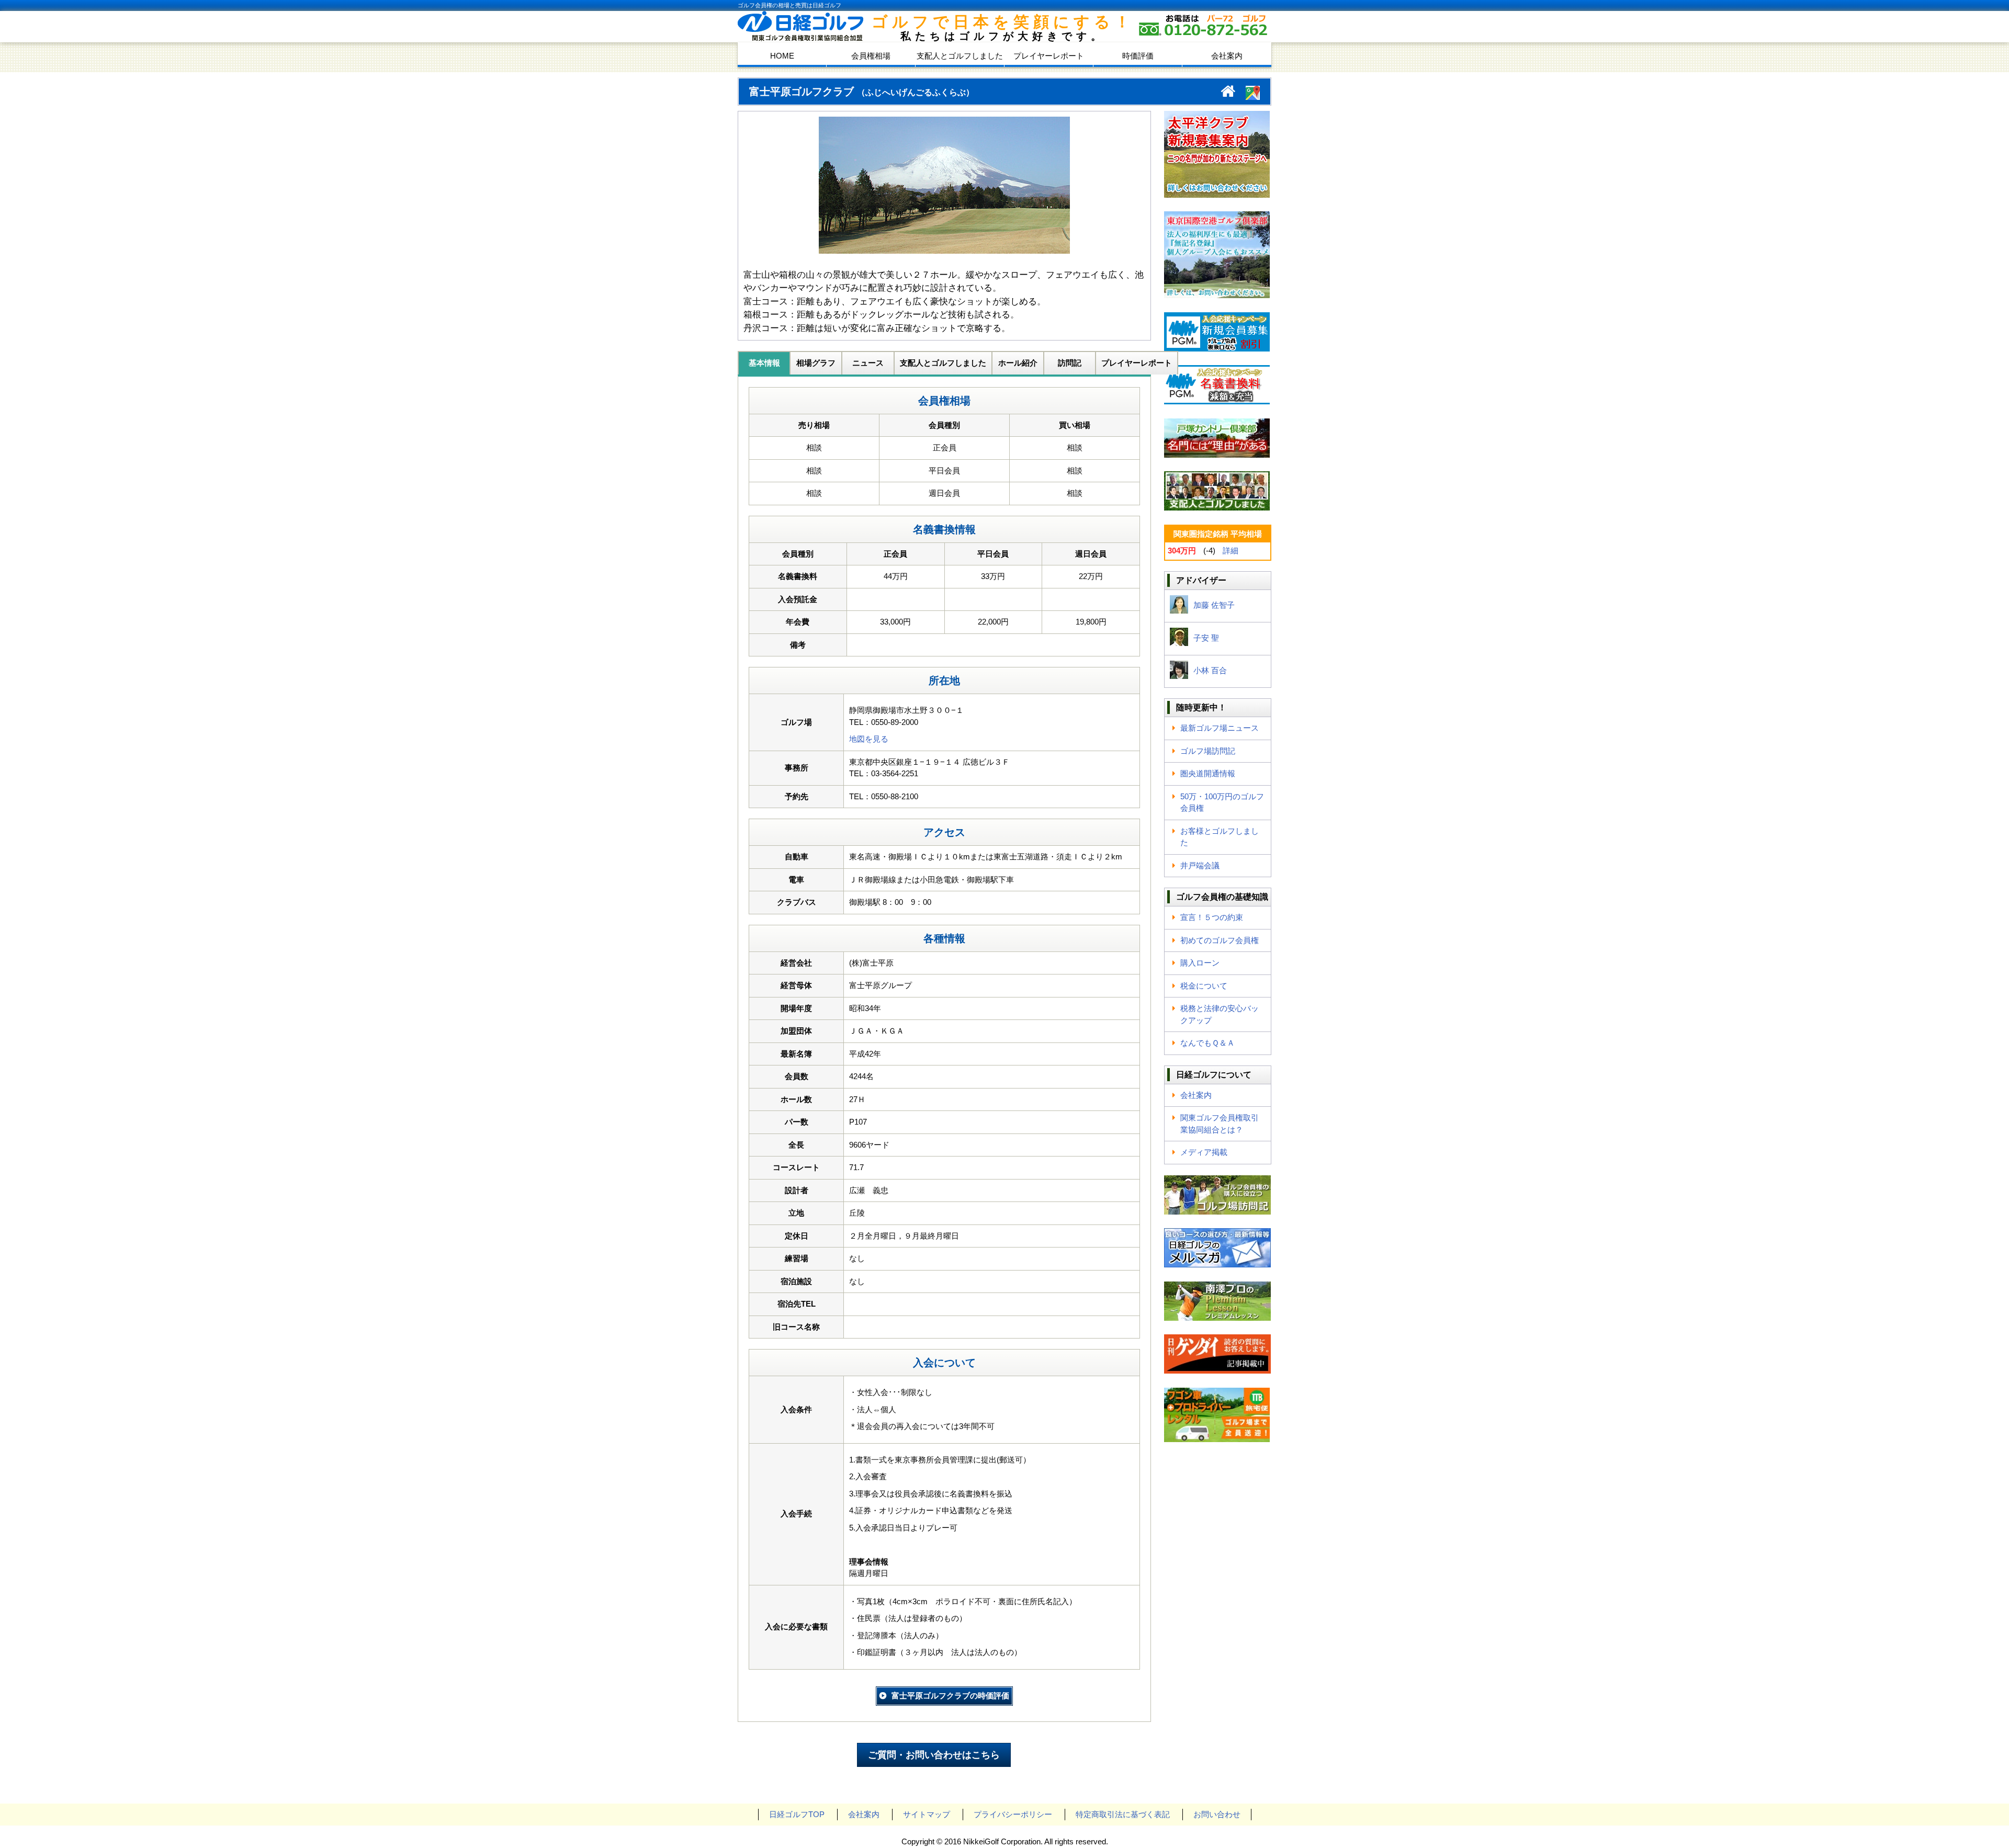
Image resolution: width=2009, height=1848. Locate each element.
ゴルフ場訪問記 (1208, 751)
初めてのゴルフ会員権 (1220, 940)
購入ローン (1200, 963)
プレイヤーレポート (1049, 56)
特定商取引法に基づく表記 (1123, 1814)
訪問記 (1070, 363)
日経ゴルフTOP (797, 1814)
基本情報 (764, 363)
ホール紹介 (1018, 363)
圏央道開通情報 (1208, 773)
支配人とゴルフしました (960, 56)
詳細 (1231, 551)
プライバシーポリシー (1013, 1814)
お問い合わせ (1217, 1814)
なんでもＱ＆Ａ (1207, 1043)
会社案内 (1227, 56)
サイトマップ (927, 1814)
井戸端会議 (1200, 865)
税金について (1204, 986)
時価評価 (1138, 56)
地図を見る (869, 739)
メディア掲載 (1204, 1152)
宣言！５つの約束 (1212, 917)
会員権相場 (871, 56)
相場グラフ (816, 363)
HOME (782, 56)
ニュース (868, 363)
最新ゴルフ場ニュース (1220, 728)
